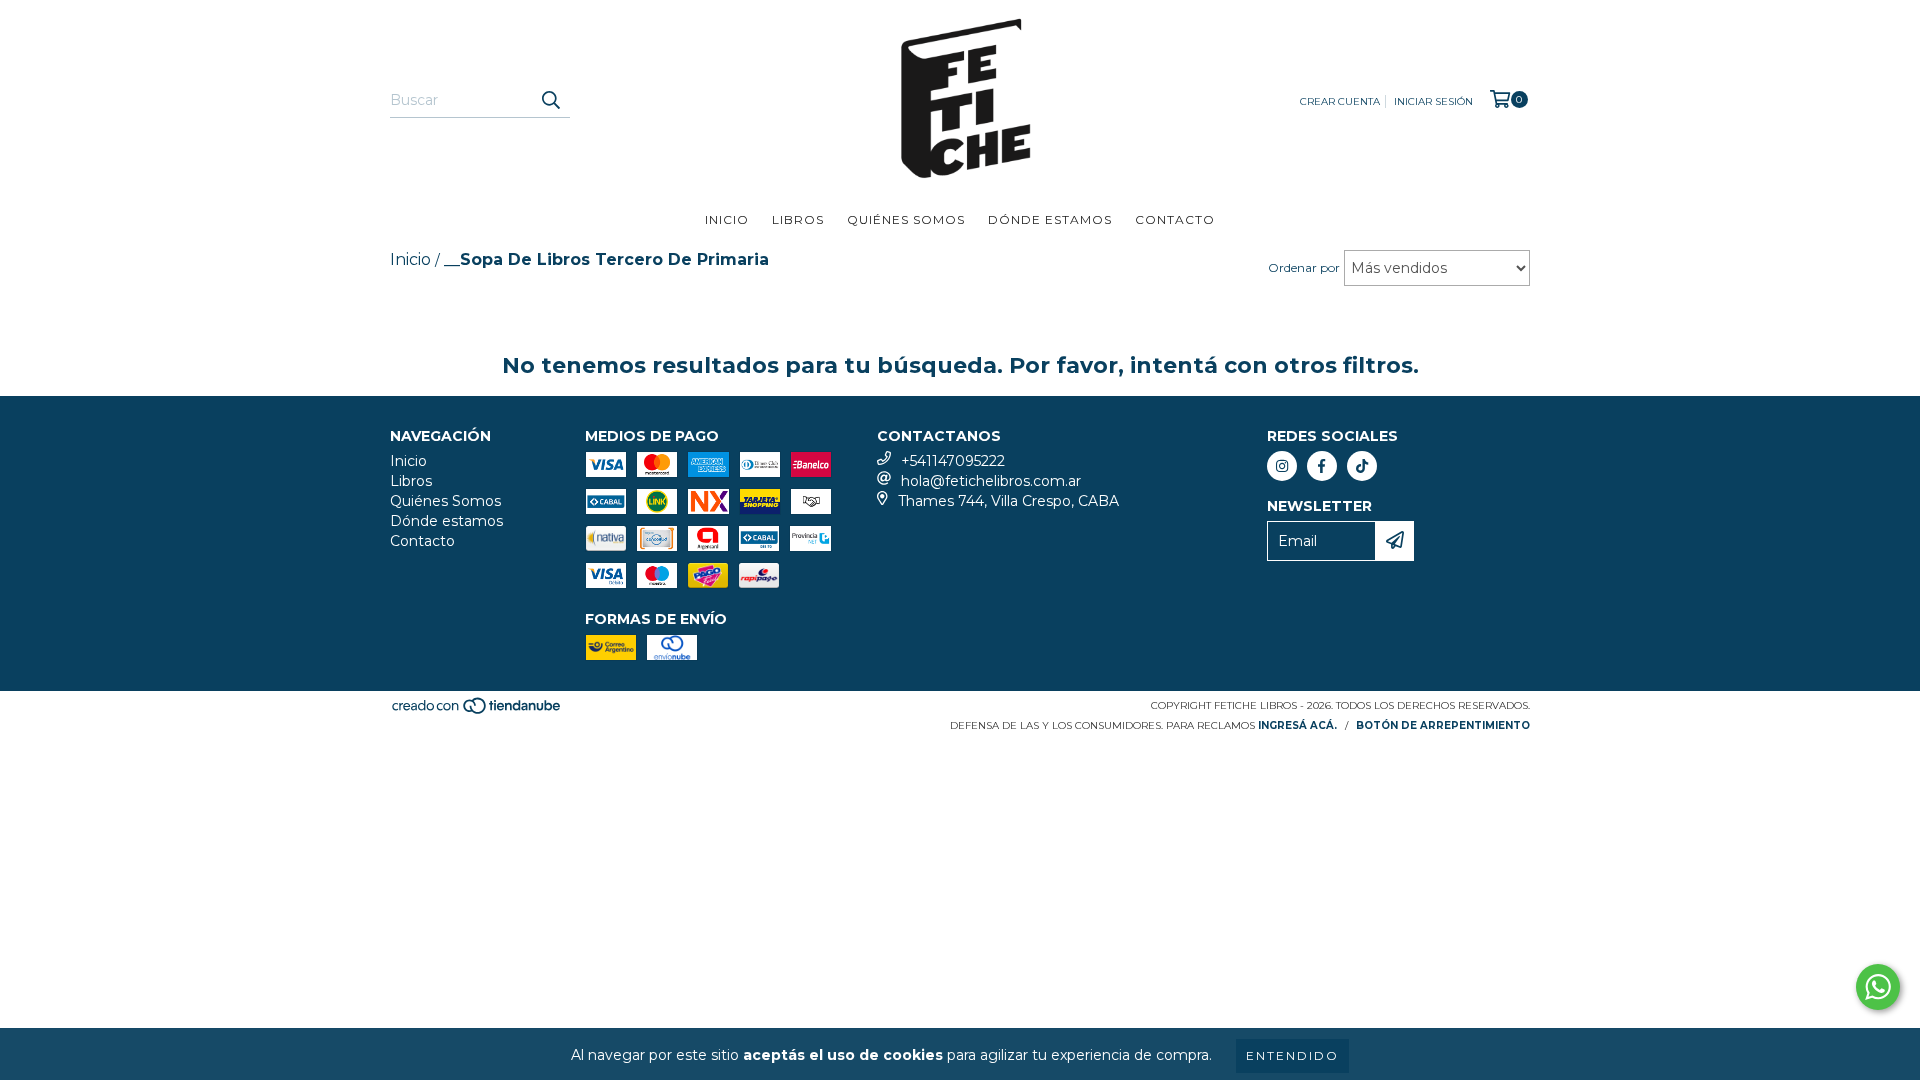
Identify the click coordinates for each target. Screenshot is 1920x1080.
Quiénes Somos (906, 219)
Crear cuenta (1340, 101)
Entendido (1292, 1055)
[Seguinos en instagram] (1282, 466)
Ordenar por (1304, 267)
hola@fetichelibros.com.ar (991, 481)
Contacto (1175, 219)
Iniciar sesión (1433, 101)
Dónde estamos (1050, 219)
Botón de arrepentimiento (1443, 725)
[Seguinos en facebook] (1322, 466)
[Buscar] (550, 100)
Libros (798, 219)
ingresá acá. (1297, 725)
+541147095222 (953, 461)
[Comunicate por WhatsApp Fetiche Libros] (1878, 987)
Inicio (727, 219)
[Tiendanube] (477, 711)
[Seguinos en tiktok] (1362, 466)
